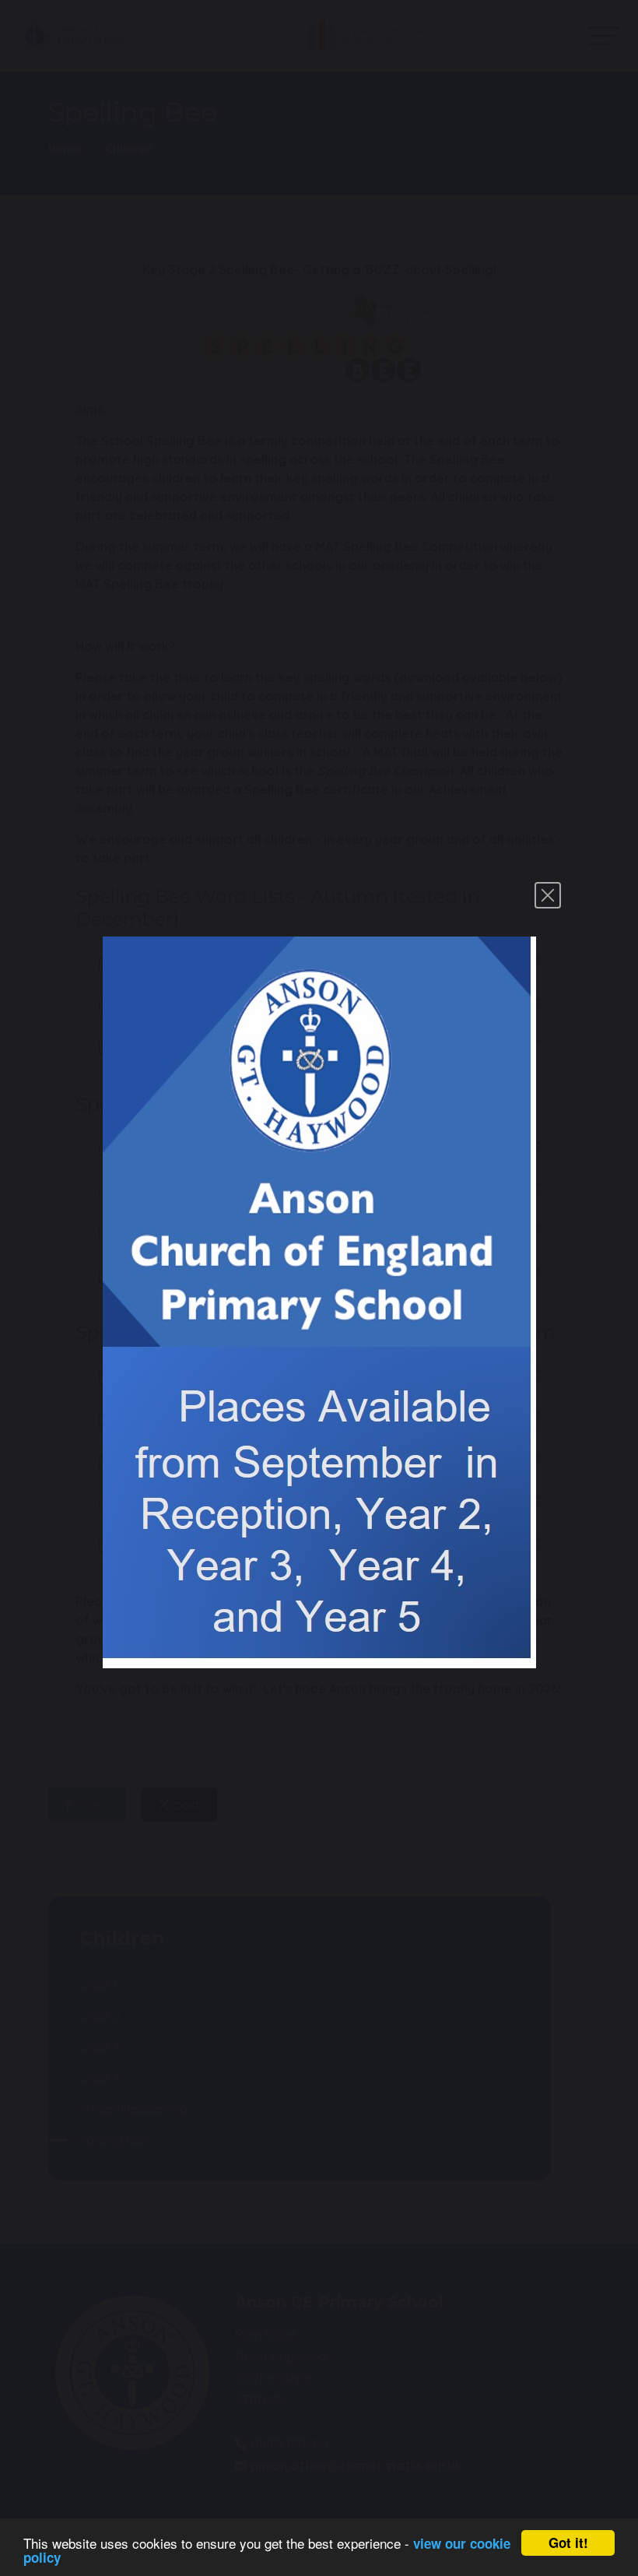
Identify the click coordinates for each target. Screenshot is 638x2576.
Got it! (568, 2543)
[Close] (548, 895)
